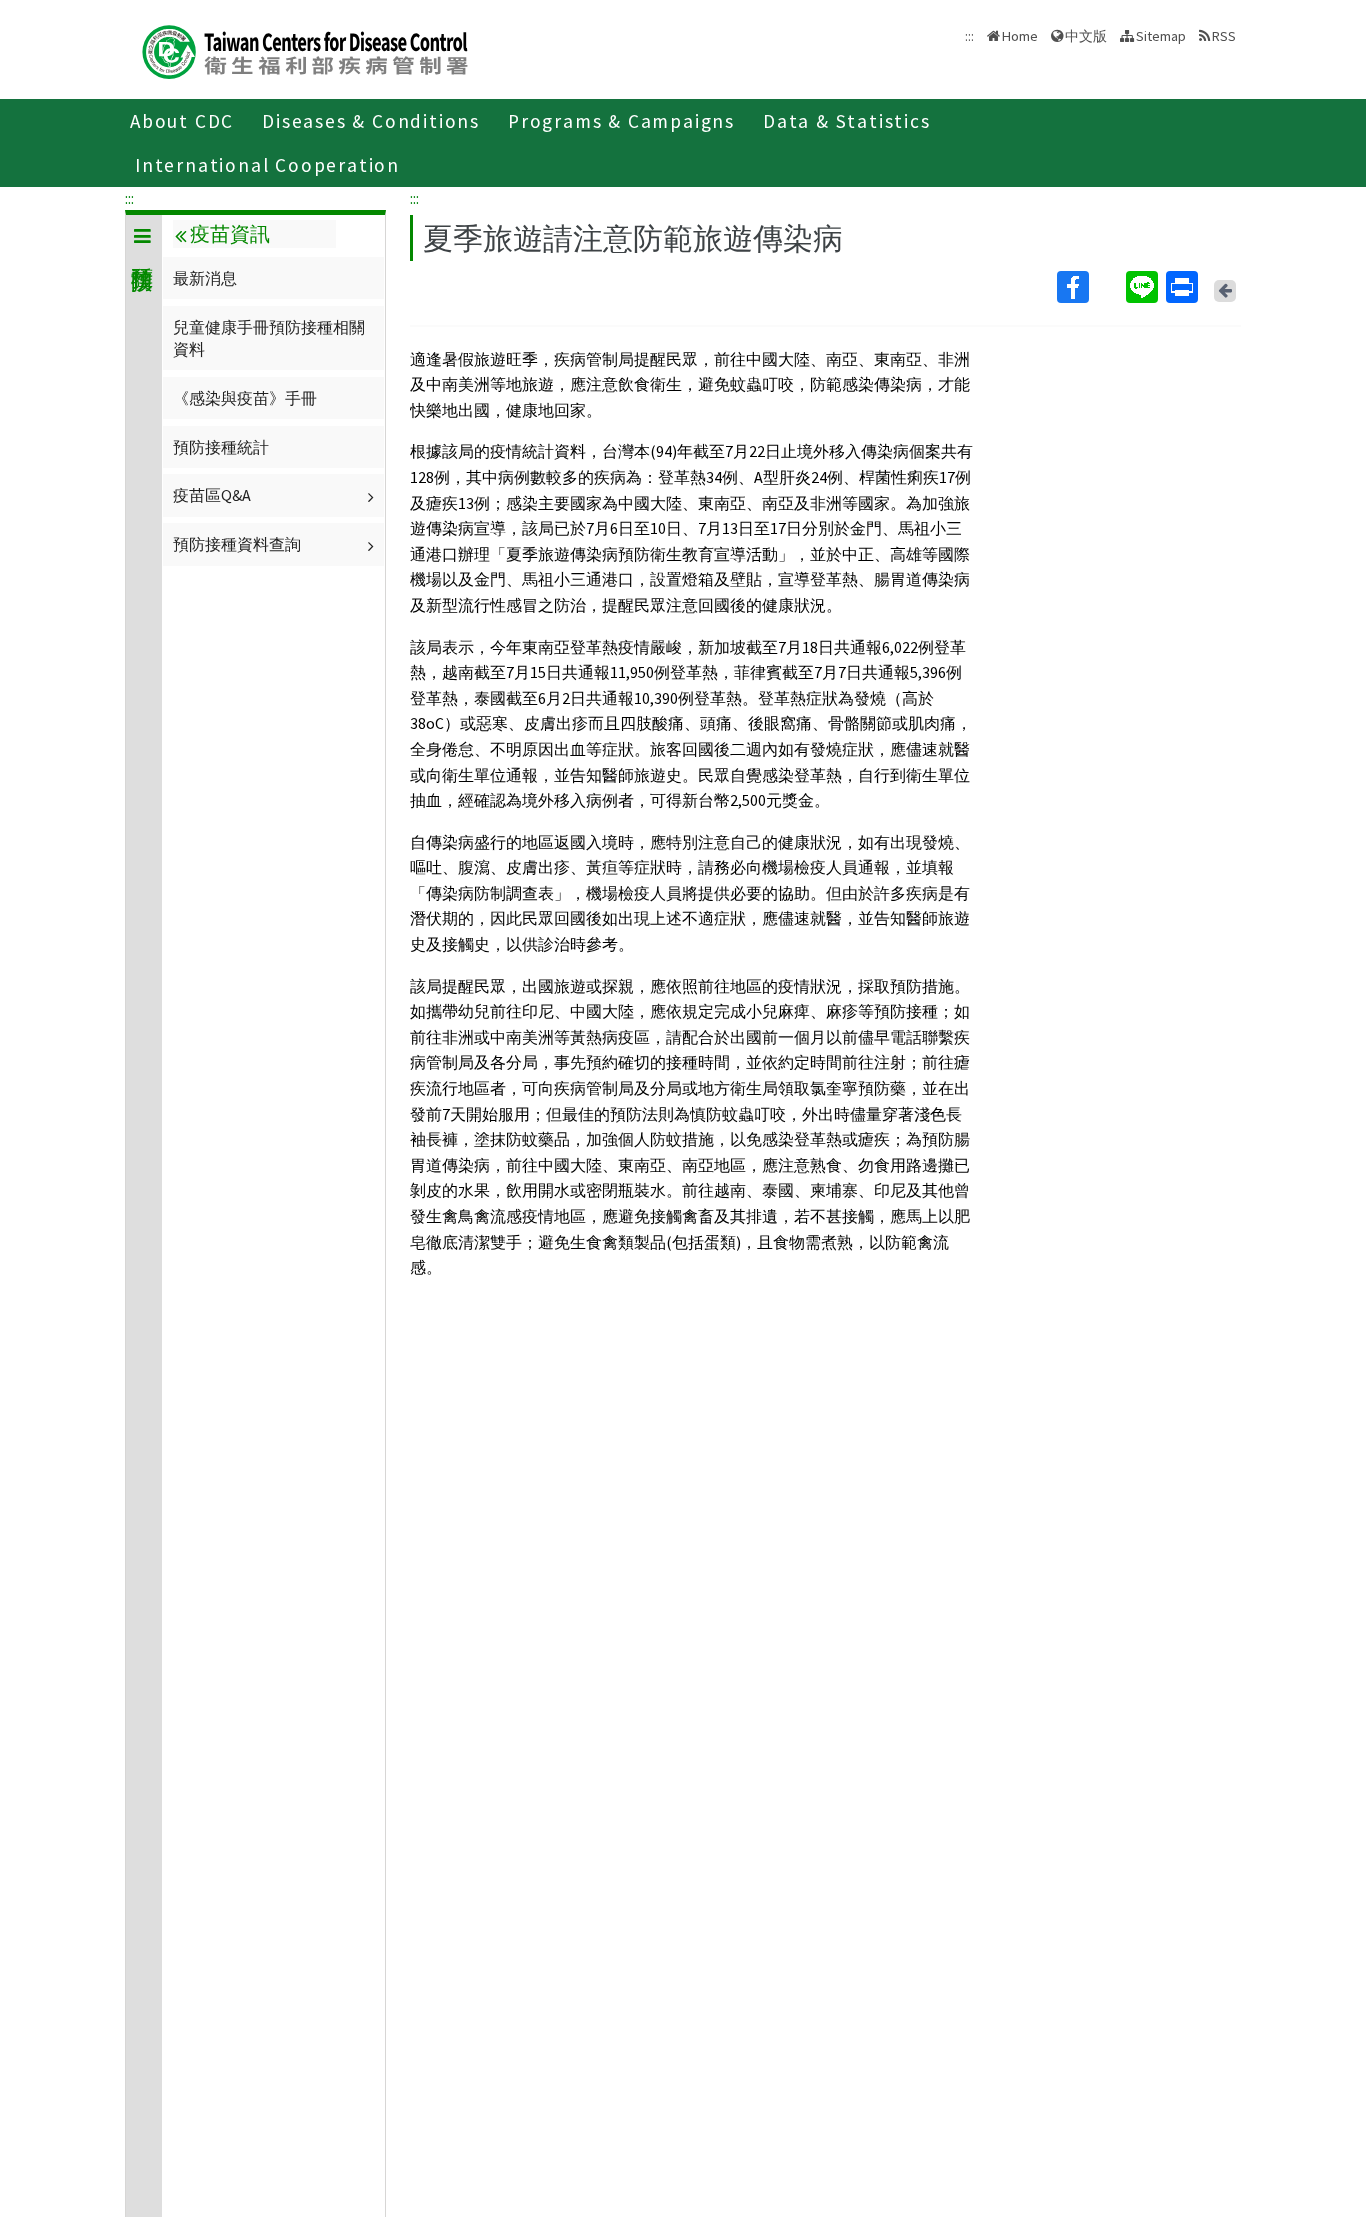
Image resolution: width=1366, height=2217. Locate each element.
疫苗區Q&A (212, 495)
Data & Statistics (847, 121)
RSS (1224, 36)
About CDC (182, 121)
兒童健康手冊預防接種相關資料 (269, 338)
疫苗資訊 (230, 234)
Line (1144, 287)
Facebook (1089, 287)
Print (1184, 287)
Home (1020, 36)
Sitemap (1161, 36)
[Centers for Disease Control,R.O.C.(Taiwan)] (305, 49)
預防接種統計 (221, 447)
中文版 (1086, 34)
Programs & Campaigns (621, 121)
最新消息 (205, 278)
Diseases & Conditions (371, 121)
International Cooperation (267, 165)
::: (129, 198)
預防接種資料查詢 (237, 544)
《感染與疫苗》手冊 (245, 398)
